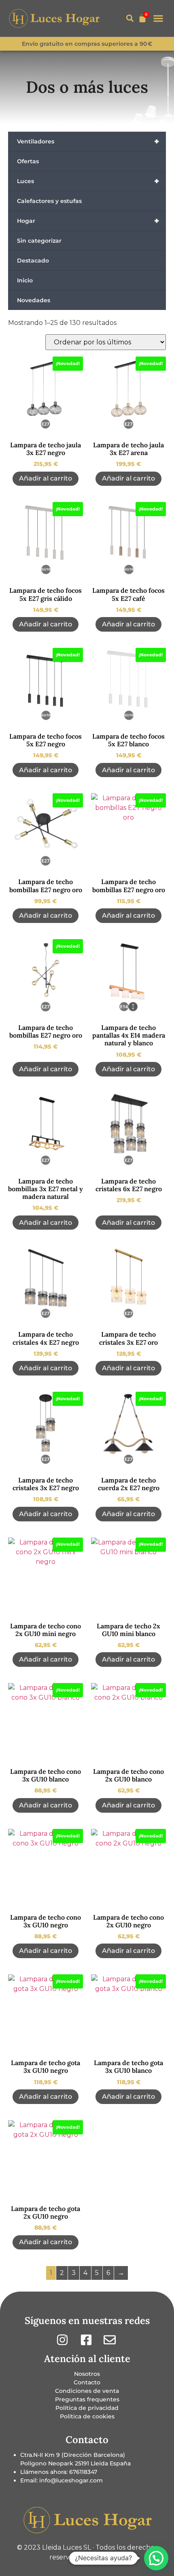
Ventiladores (88, 141)
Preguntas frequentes (87, 2399)
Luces (88, 181)
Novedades (34, 300)
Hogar (88, 221)
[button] (130, 18)
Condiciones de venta (87, 2391)
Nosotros (87, 2374)
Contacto (87, 2382)
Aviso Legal (107, 2557)
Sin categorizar (39, 241)
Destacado (33, 261)
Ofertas (28, 161)
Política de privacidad (87, 2408)
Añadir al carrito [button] (46, 478)
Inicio (25, 280)
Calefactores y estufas (49, 201)
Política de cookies (87, 2416)
